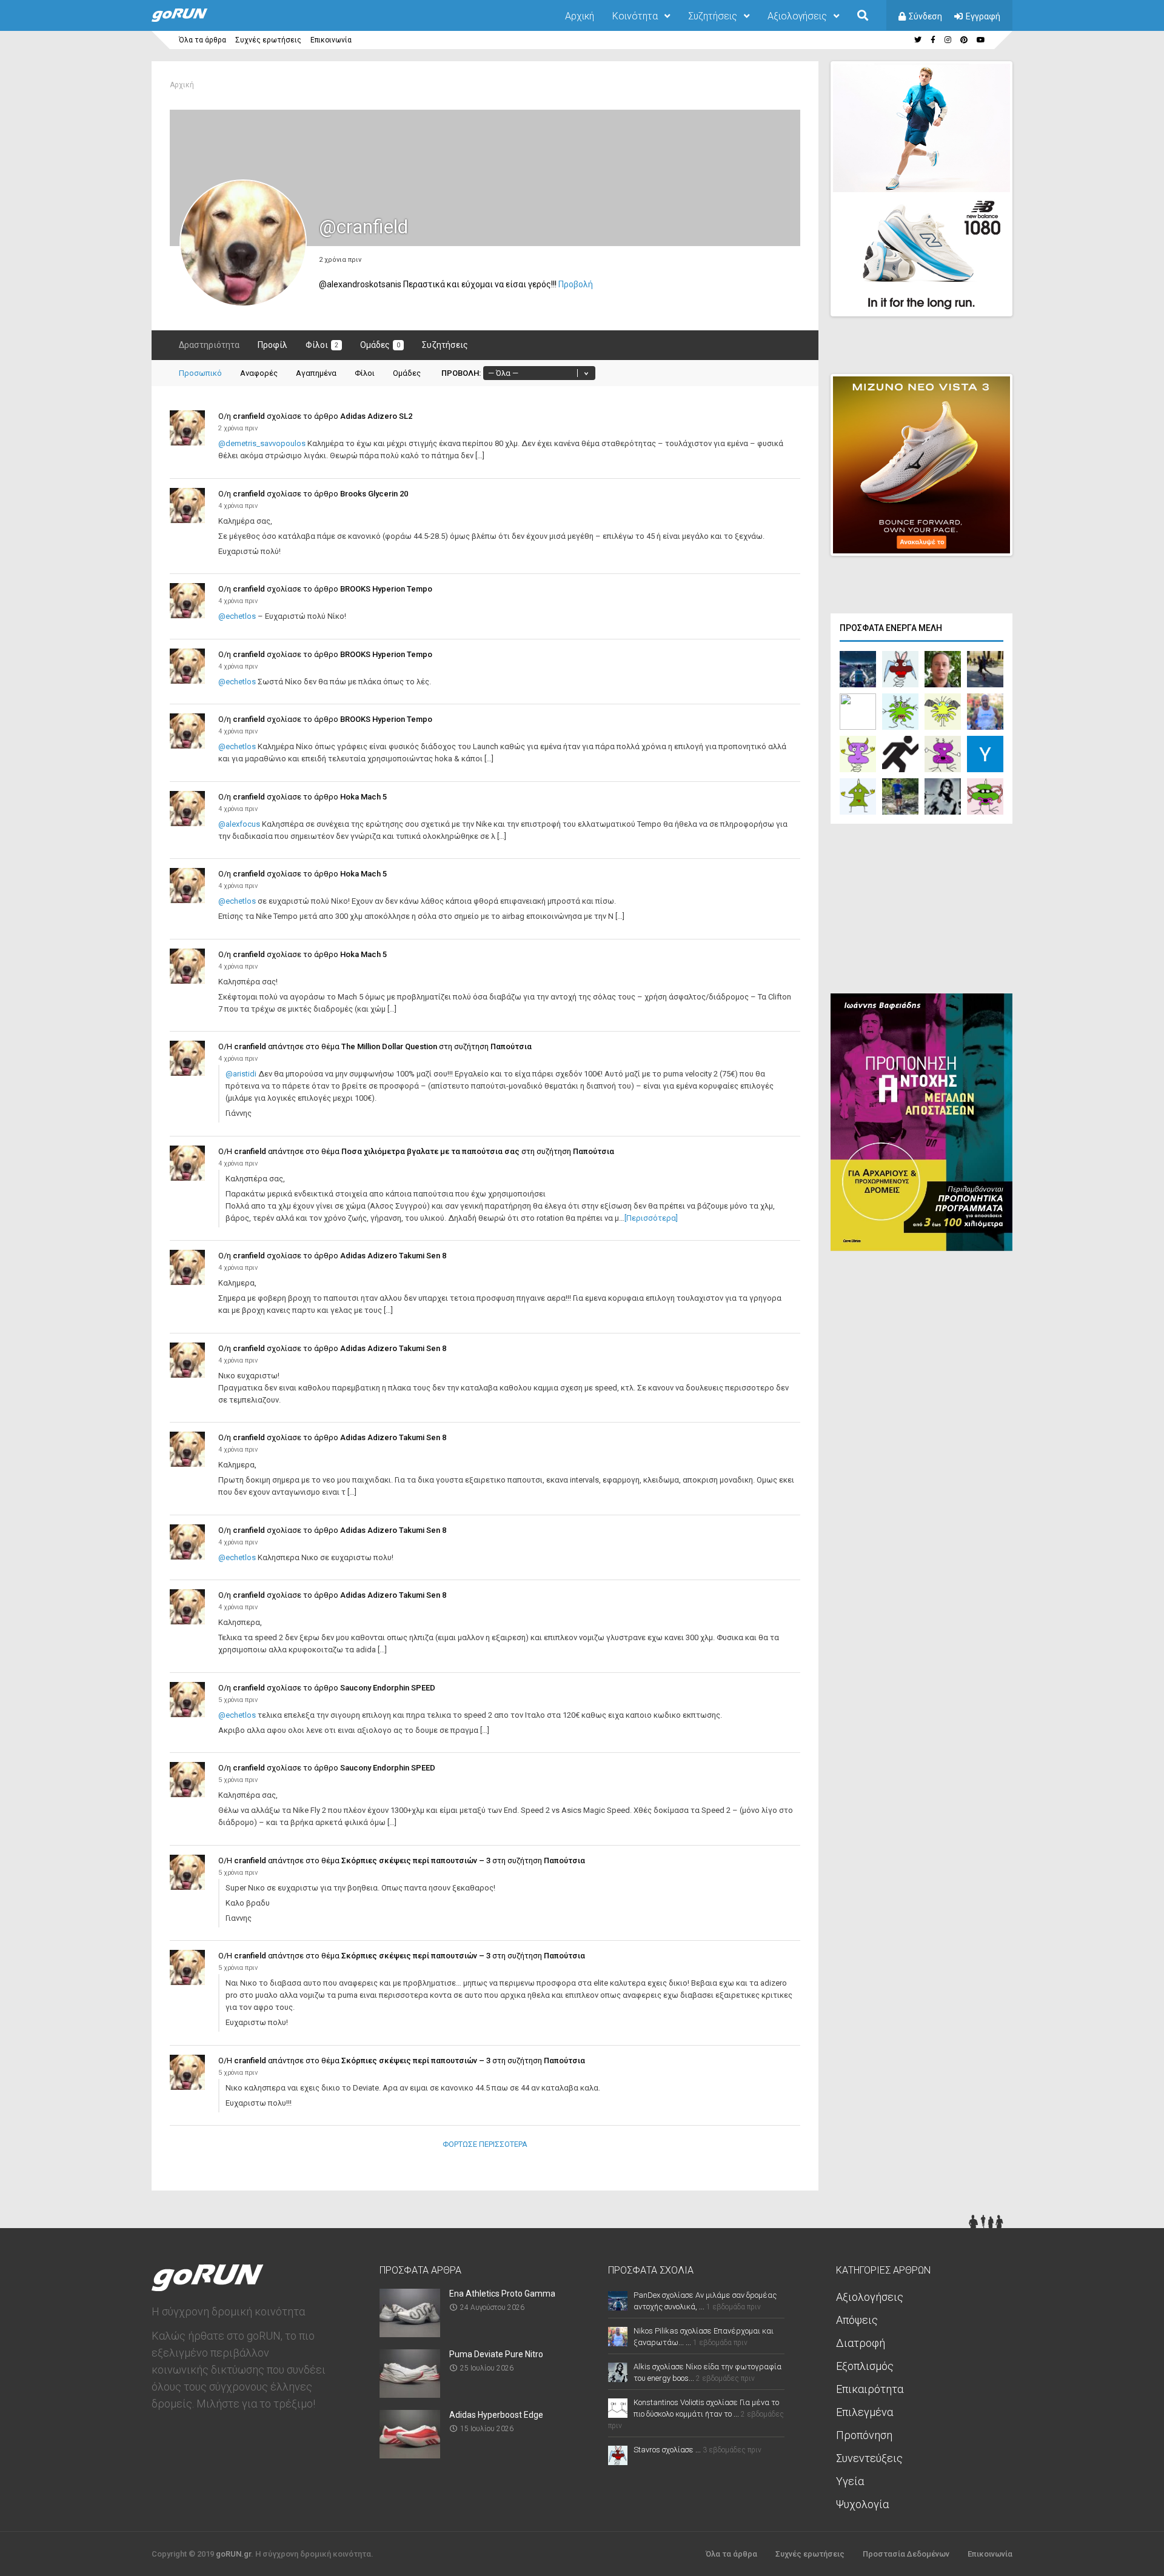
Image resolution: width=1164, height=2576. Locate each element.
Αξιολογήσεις (797, 16)
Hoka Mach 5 (363, 797)
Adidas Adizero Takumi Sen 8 (393, 1256)
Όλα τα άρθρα (202, 40)
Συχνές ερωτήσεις (268, 40)
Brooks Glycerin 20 (374, 494)
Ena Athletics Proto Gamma (502, 2294)
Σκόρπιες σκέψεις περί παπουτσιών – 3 (416, 1860)
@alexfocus (239, 824)
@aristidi (241, 1074)
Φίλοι (322, 345)
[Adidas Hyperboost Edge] (410, 2454)
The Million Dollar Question (389, 1046)
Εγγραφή (983, 16)
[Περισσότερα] (651, 1218)
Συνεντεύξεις (869, 2458)
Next (1019, 296)
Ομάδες (380, 345)
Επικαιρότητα (870, 2389)
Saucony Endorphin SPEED (388, 1688)
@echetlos (237, 616)
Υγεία (850, 2481)
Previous (940, 296)
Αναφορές (259, 373)
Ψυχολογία (862, 2504)
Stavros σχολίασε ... (667, 2450)
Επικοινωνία (331, 40)
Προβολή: (461, 373)
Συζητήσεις (713, 16)
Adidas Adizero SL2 (376, 416)
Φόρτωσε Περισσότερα (485, 2144)
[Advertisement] (921, 912)
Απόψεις (857, 2320)
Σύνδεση (925, 16)
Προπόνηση (864, 2435)
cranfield (249, 416)
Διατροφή (861, 2343)
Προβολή (576, 284)
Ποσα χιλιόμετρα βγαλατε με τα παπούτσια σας (430, 1151)
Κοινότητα (635, 16)
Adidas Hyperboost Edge (496, 2415)
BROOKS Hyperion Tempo (386, 589)
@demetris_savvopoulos (262, 443)
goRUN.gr (233, 2554)
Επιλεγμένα (865, 2412)
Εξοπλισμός (865, 2366)
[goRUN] (192, 19)
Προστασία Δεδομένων (906, 2554)
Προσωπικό (200, 373)
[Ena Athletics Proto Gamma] (410, 2333)
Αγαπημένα (316, 373)
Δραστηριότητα (209, 345)
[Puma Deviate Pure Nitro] (410, 2394)
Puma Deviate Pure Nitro (496, 2354)
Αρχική (580, 16)
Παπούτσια (511, 1046)
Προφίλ (273, 345)
